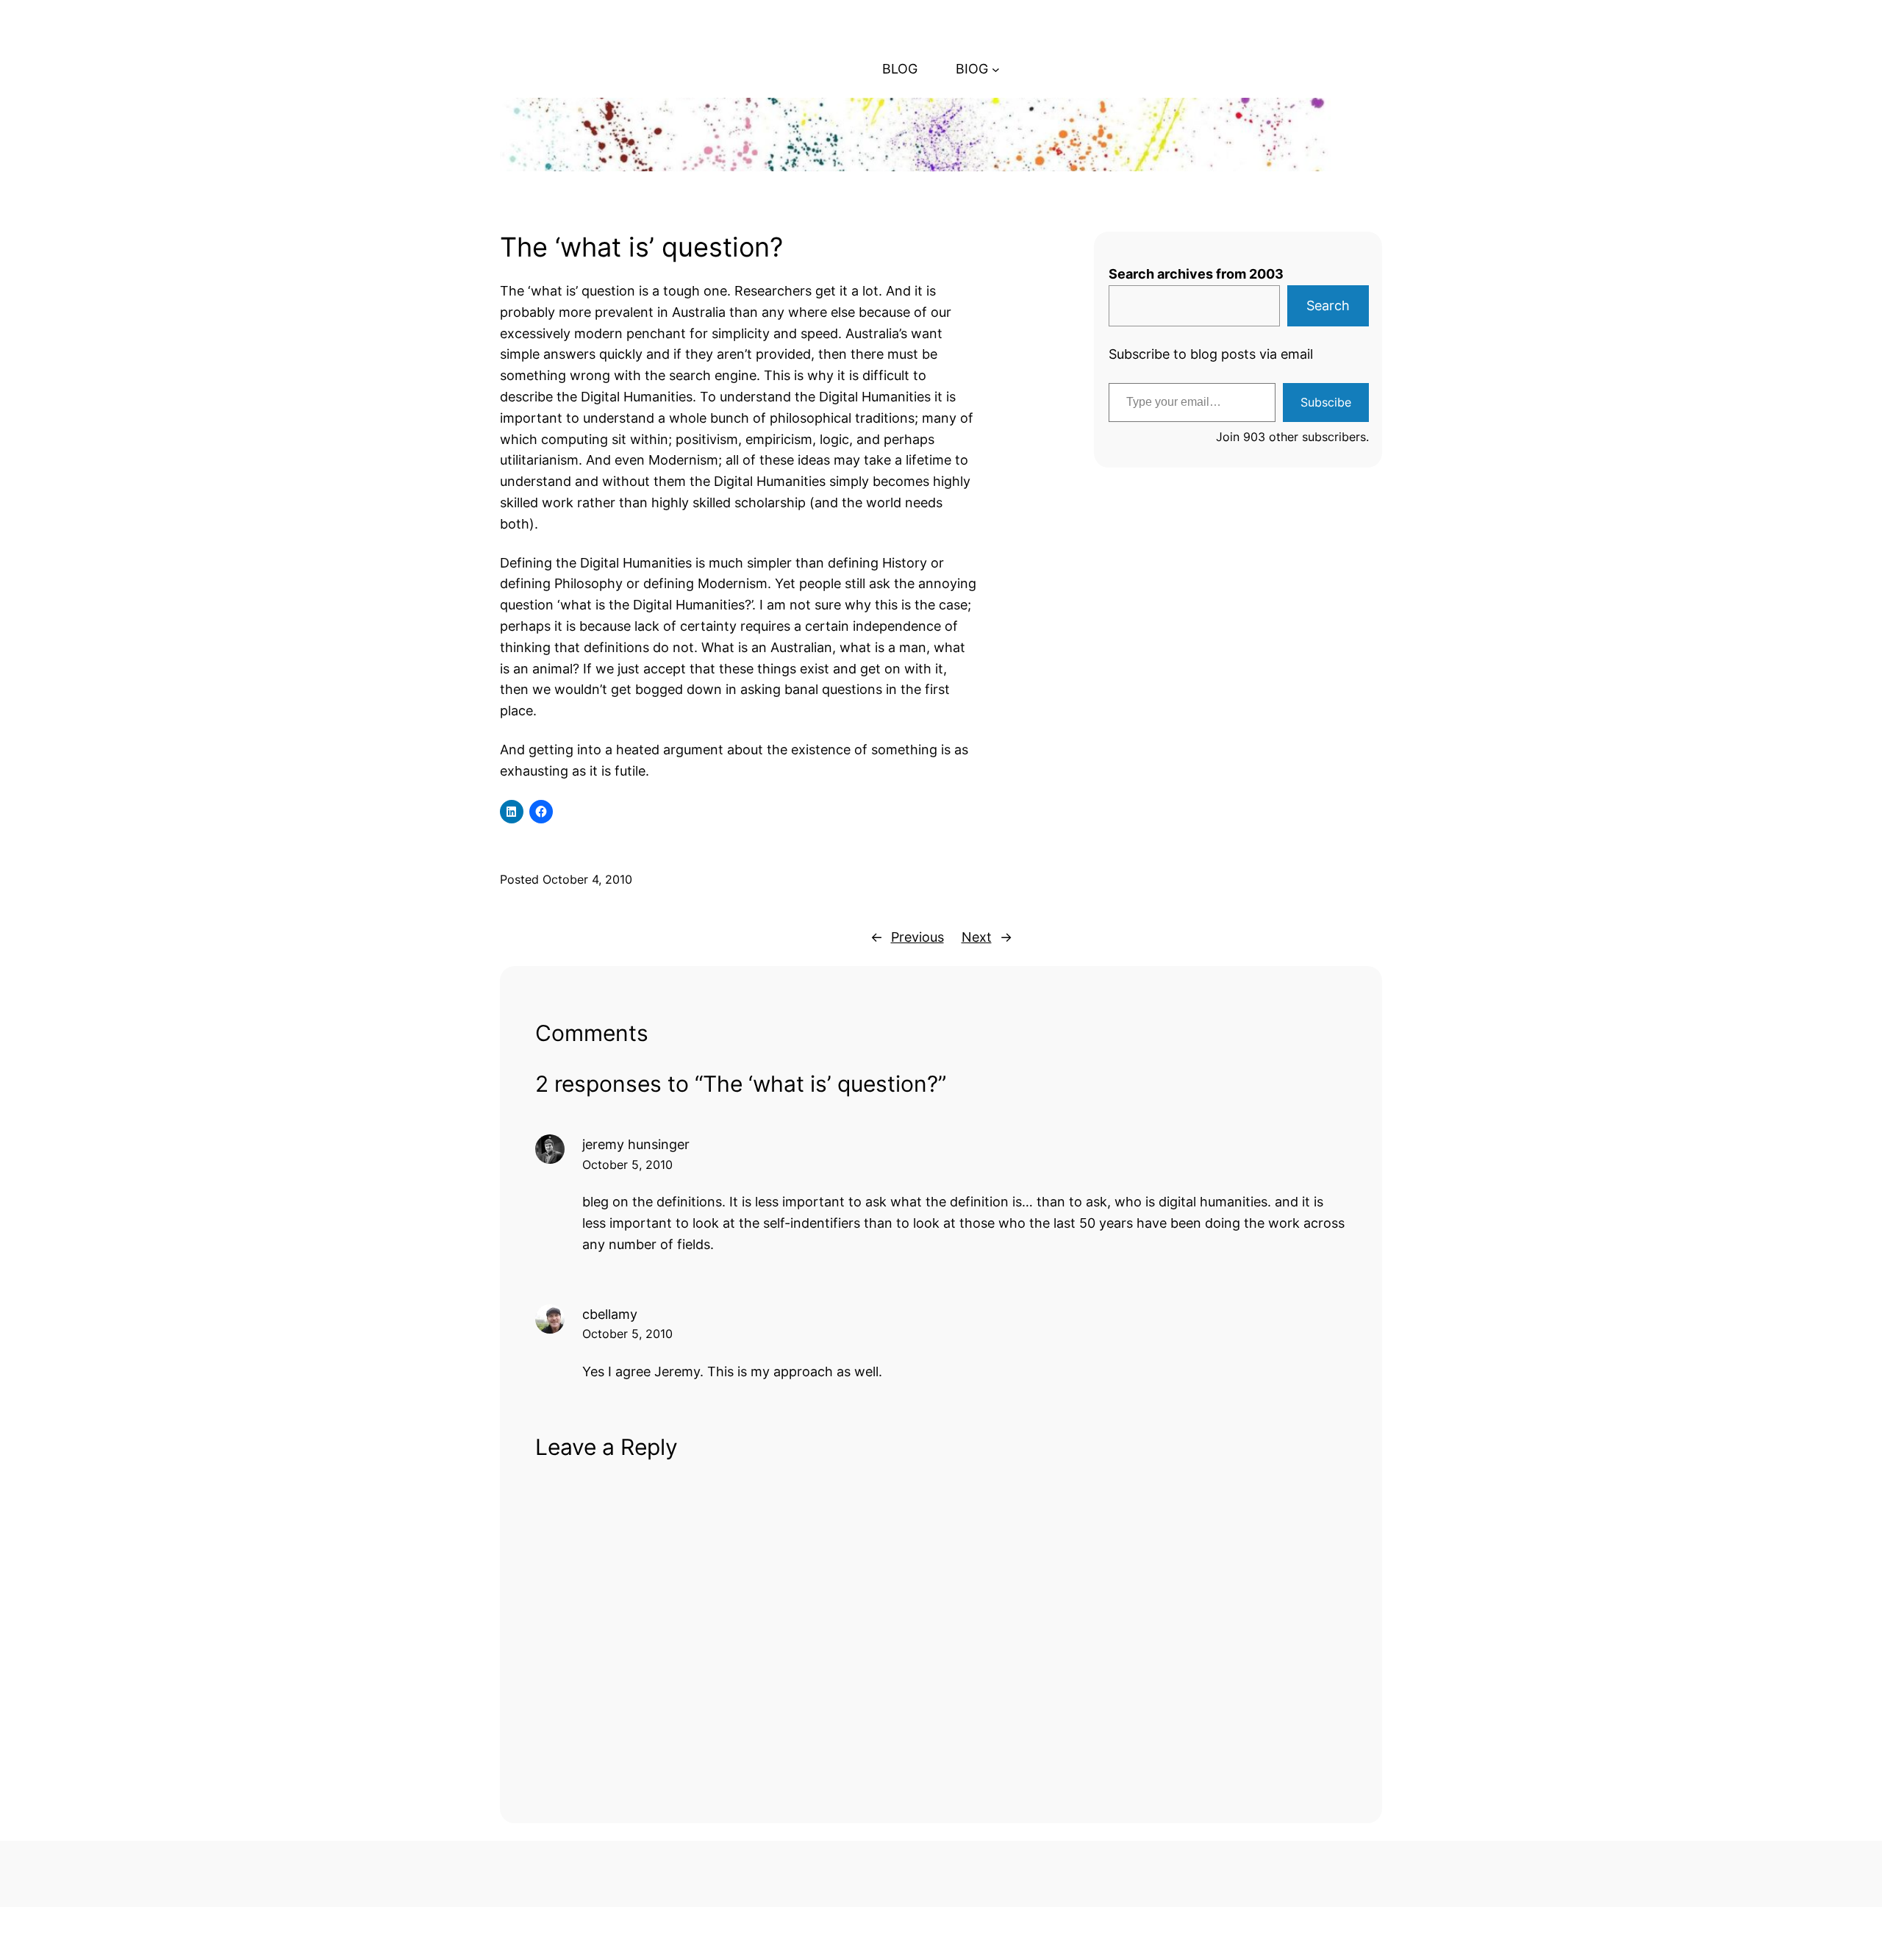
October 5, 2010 (627, 1165)
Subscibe (1326, 402)
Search (1328, 305)
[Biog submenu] (996, 69)
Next (977, 937)
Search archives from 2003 (1196, 274)
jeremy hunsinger (636, 1144)
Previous (917, 937)
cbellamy (610, 1314)
